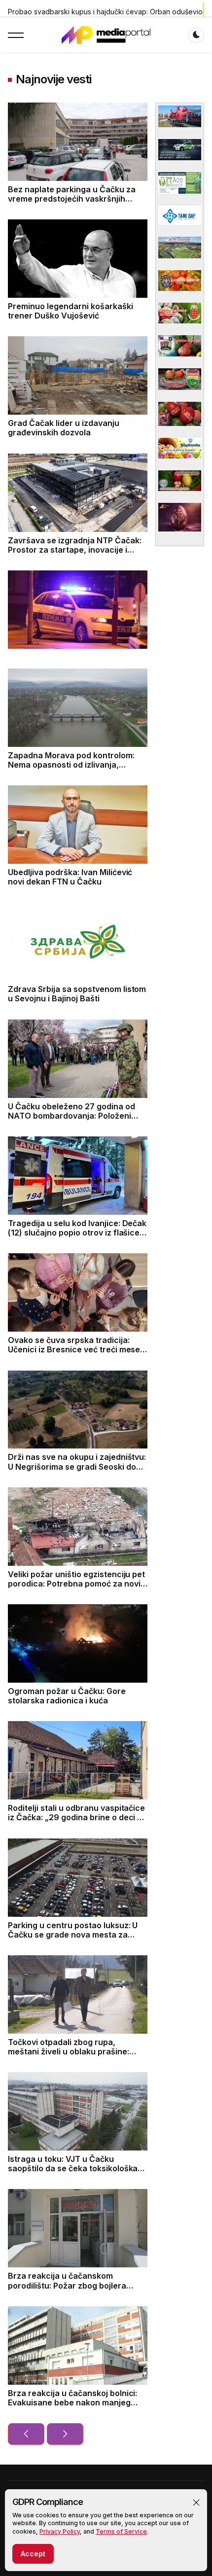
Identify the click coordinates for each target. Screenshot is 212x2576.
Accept (33, 2554)
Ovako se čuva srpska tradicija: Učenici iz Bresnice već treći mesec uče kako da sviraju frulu (76, 1349)
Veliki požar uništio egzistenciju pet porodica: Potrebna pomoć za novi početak (76, 1584)
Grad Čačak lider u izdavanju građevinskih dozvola (64, 428)
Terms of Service (121, 2531)
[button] (196, 2503)
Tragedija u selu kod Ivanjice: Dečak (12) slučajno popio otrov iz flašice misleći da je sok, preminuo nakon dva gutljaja (77, 1237)
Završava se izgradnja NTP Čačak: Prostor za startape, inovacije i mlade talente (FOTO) (75, 550)
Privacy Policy (60, 2531)
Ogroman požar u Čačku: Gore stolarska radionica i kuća (67, 1696)
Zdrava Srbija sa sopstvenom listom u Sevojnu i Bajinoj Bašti (77, 994)
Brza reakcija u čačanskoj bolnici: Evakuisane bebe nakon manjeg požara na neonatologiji (72, 2402)
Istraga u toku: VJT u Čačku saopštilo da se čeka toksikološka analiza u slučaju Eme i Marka (73, 2168)
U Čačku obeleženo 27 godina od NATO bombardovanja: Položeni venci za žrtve (71, 1116)
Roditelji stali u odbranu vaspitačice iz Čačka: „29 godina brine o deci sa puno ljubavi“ (77, 1817)
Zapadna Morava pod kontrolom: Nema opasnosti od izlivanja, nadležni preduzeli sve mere (71, 765)
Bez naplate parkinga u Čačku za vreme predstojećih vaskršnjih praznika (72, 199)
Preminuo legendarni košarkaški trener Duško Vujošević (71, 311)
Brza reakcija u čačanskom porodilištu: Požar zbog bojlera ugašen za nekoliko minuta (67, 2285)
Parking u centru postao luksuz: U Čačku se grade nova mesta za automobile (73, 1935)
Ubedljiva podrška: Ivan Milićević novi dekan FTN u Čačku (70, 877)
